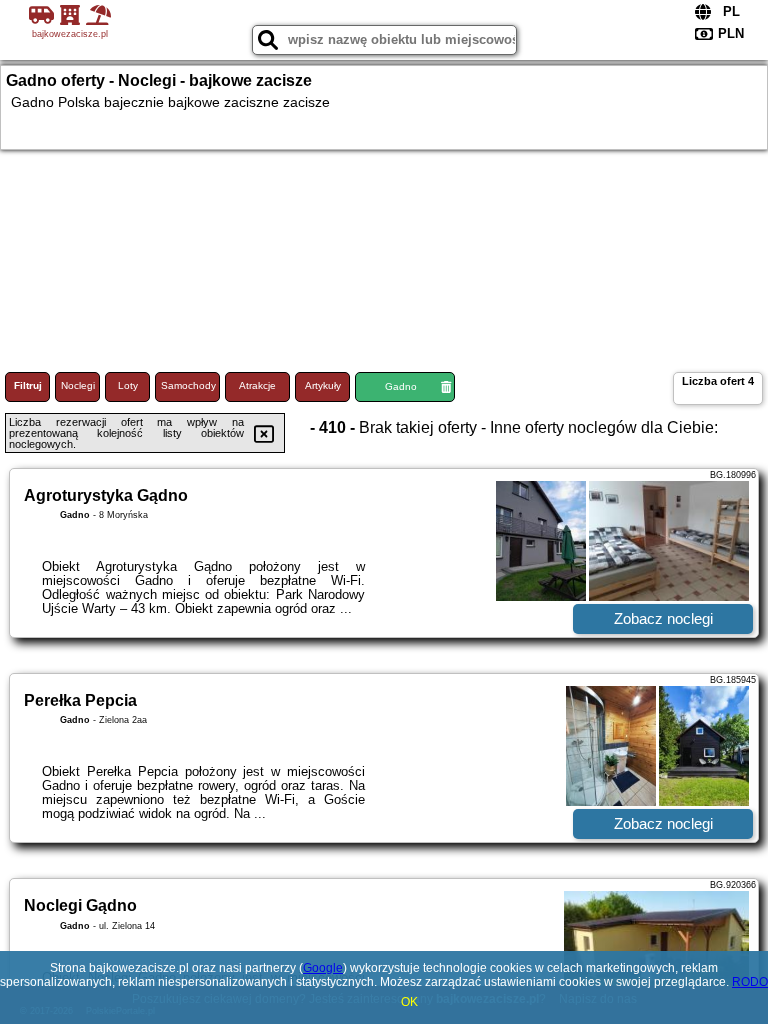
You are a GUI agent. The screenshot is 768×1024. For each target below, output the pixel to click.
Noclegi (78, 385)
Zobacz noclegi (663, 618)
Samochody (188, 385)
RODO (750, 982)
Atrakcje (257, 385)
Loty (128, 385)
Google (323, 968)
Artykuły (323, 385)
